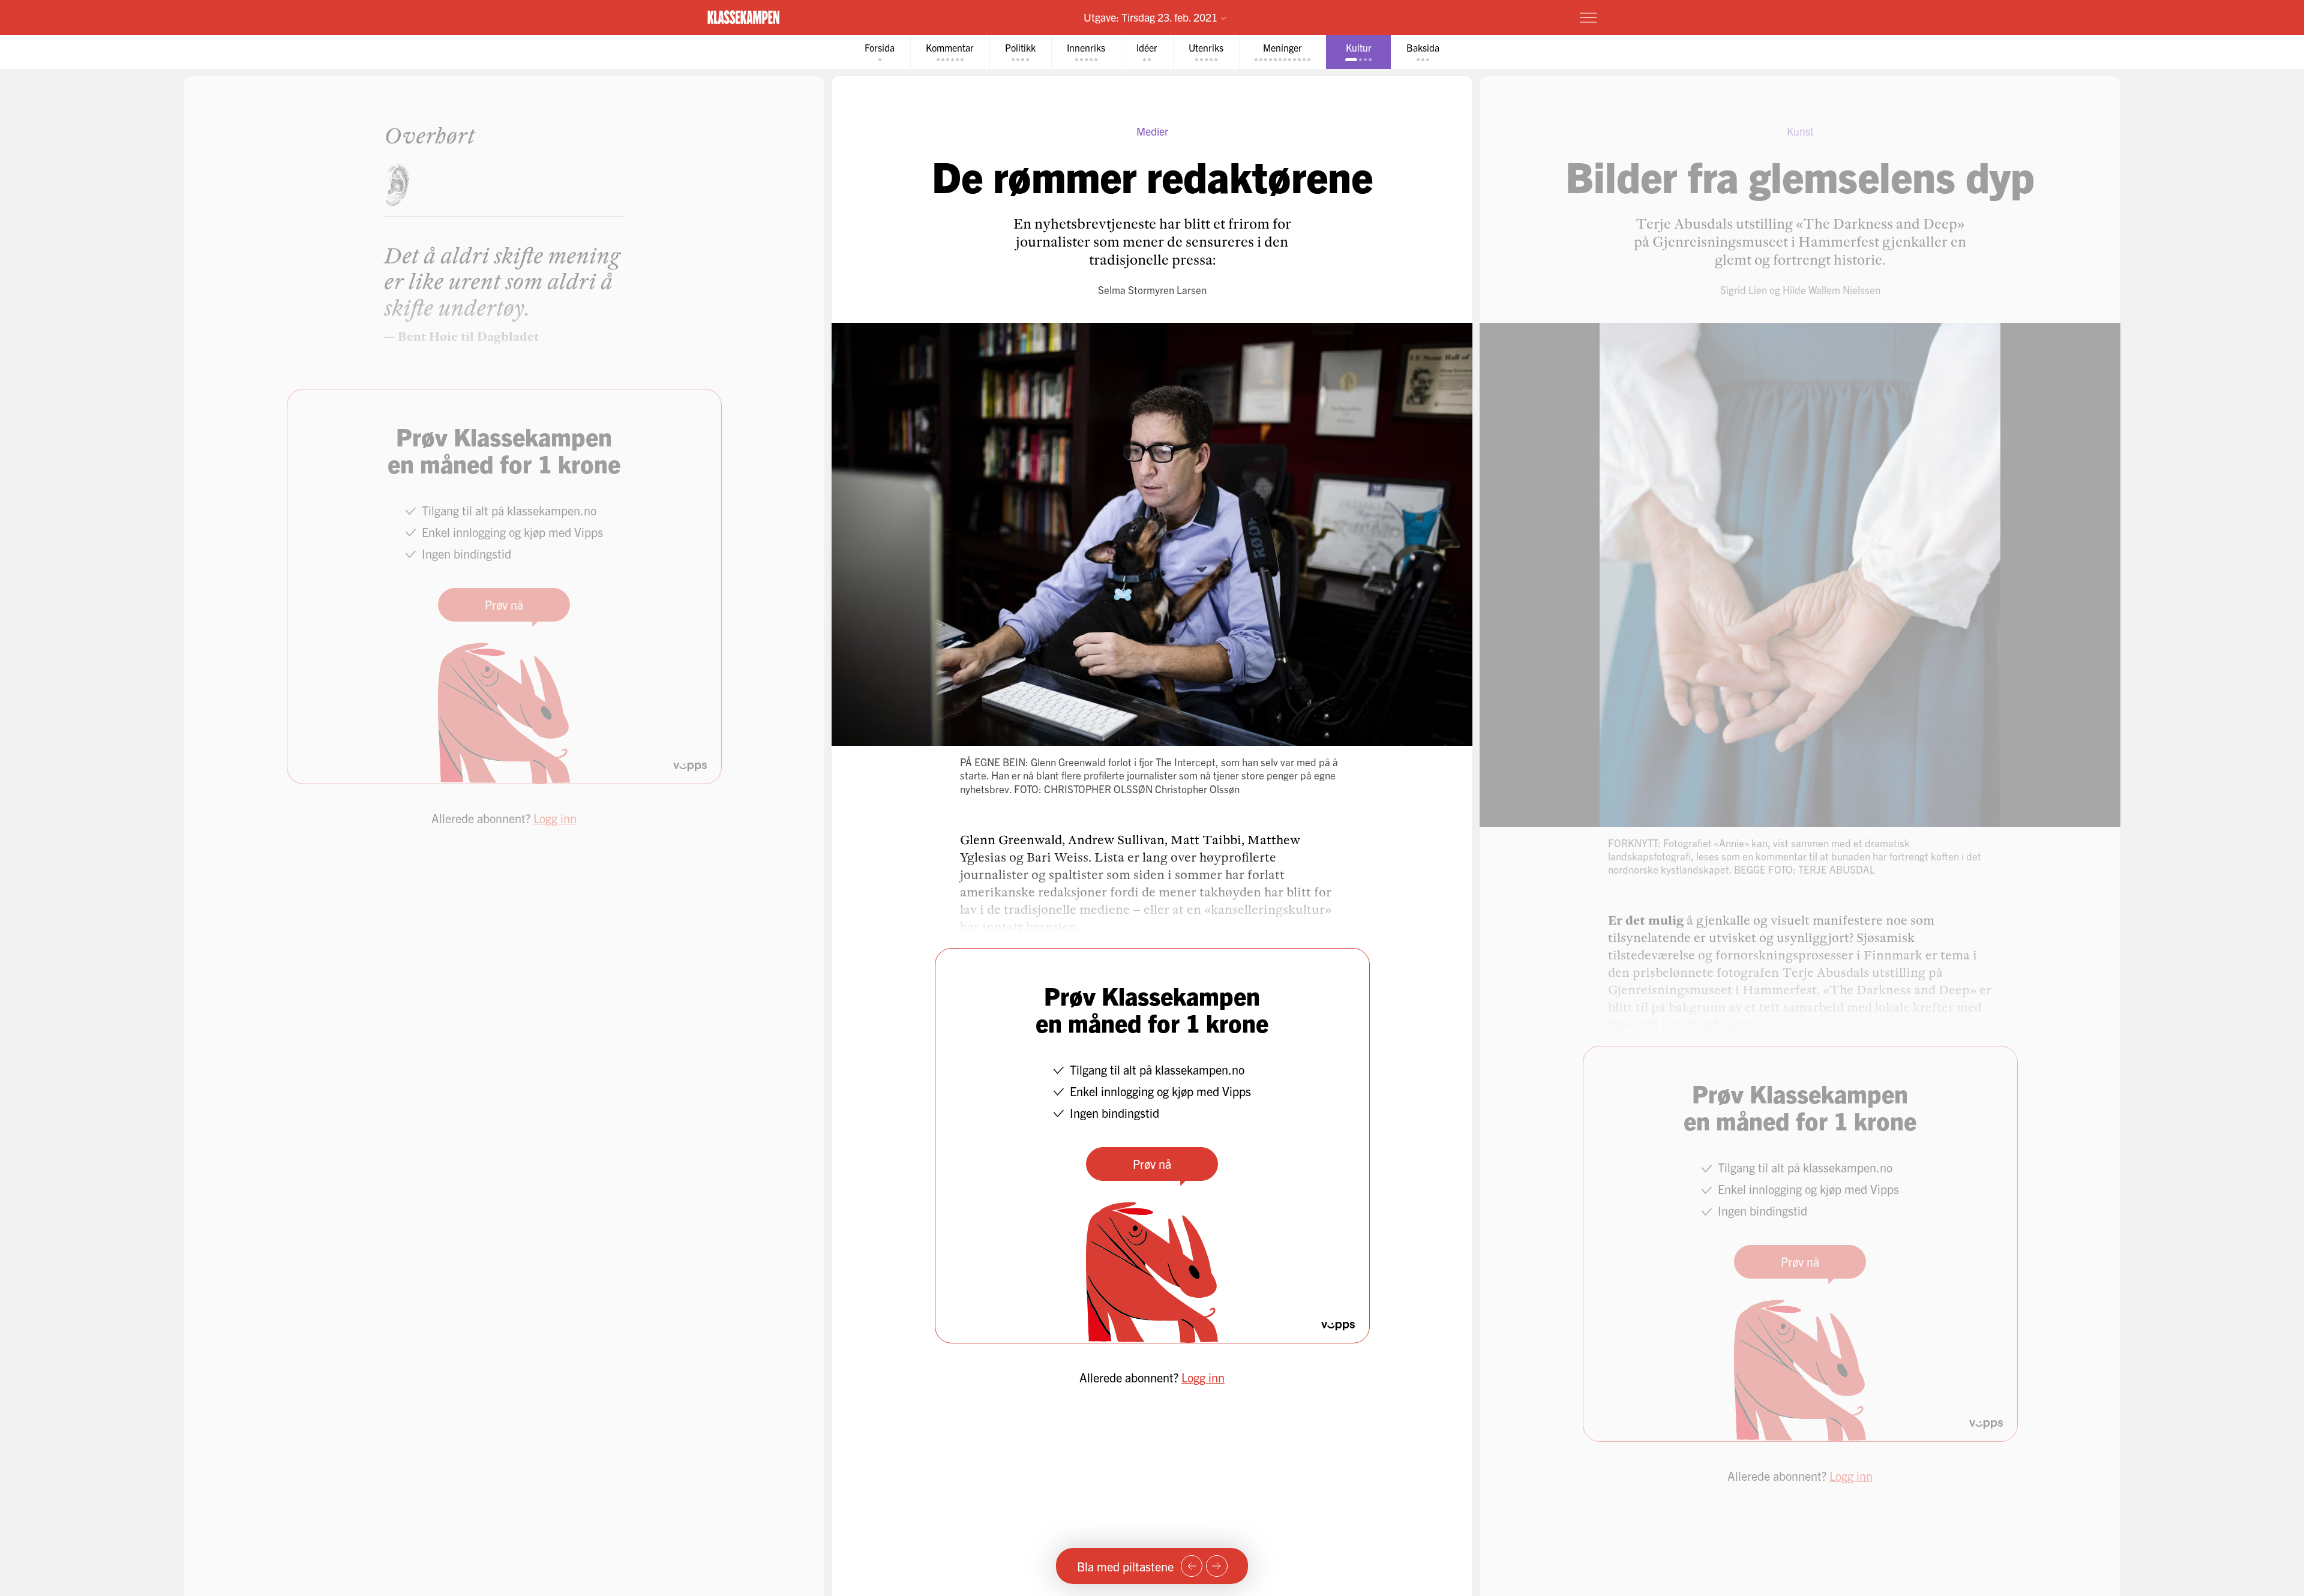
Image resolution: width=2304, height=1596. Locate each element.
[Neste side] (1217, 1566)
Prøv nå (1152, 1164)
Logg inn (1203, 1377)
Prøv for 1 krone (1517, 17)
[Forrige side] (1192, 1566)
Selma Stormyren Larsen (1152, 289)
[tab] (880, 52)
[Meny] (1588, 17)
